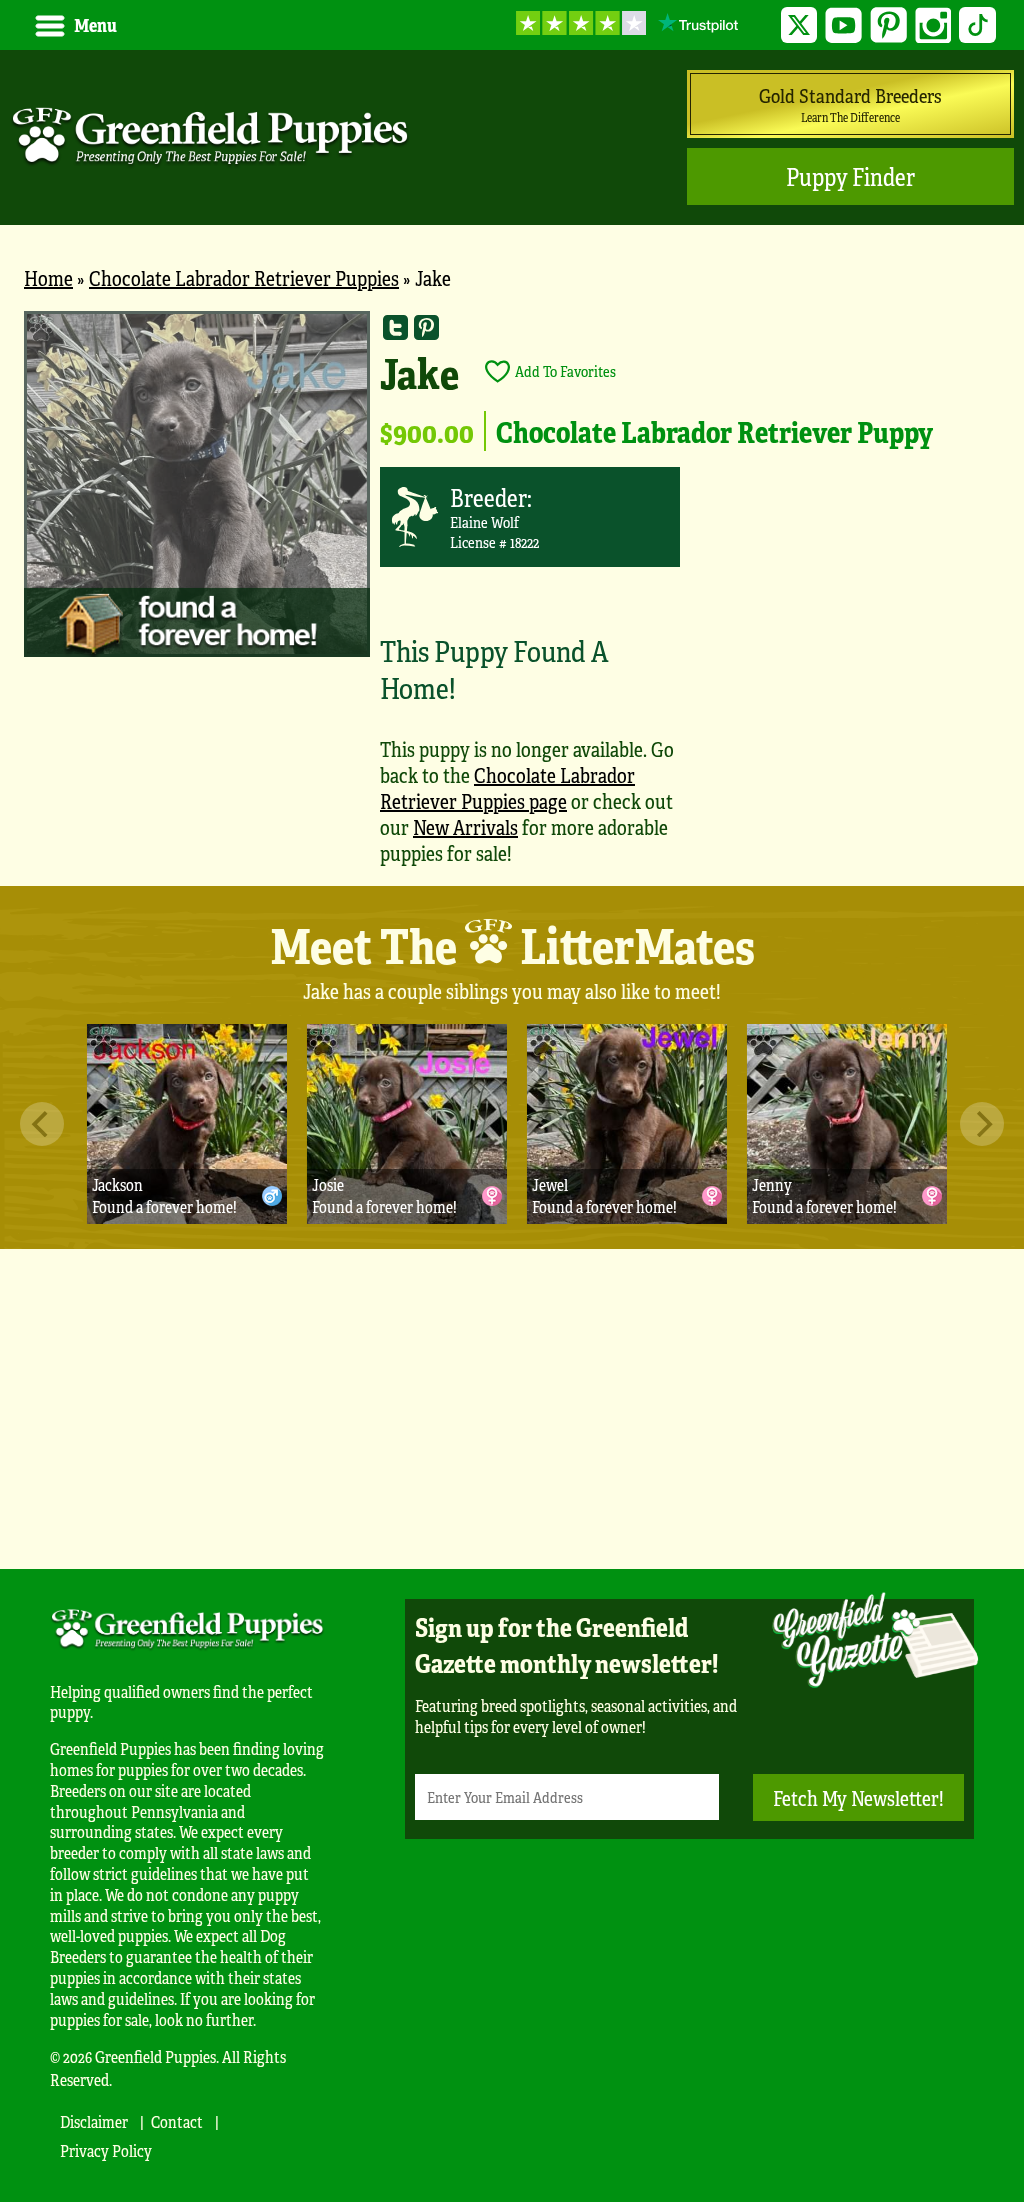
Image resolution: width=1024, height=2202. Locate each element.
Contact (177, 2121)
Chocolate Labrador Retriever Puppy (714, 431)
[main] (512, 598)
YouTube (843, 25)
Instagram (933, 25)
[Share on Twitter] (395, 326)
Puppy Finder (850, 176)
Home (48, 277)
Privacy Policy (106, 2150)
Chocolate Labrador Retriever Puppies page (507, 787)
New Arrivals (465, 826)
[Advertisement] (512, 1409)
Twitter (799, 25)
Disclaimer (94, 2121)
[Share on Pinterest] (426, 326)
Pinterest (888, 25)
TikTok (977, 25)
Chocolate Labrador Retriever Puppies (244, 277)
